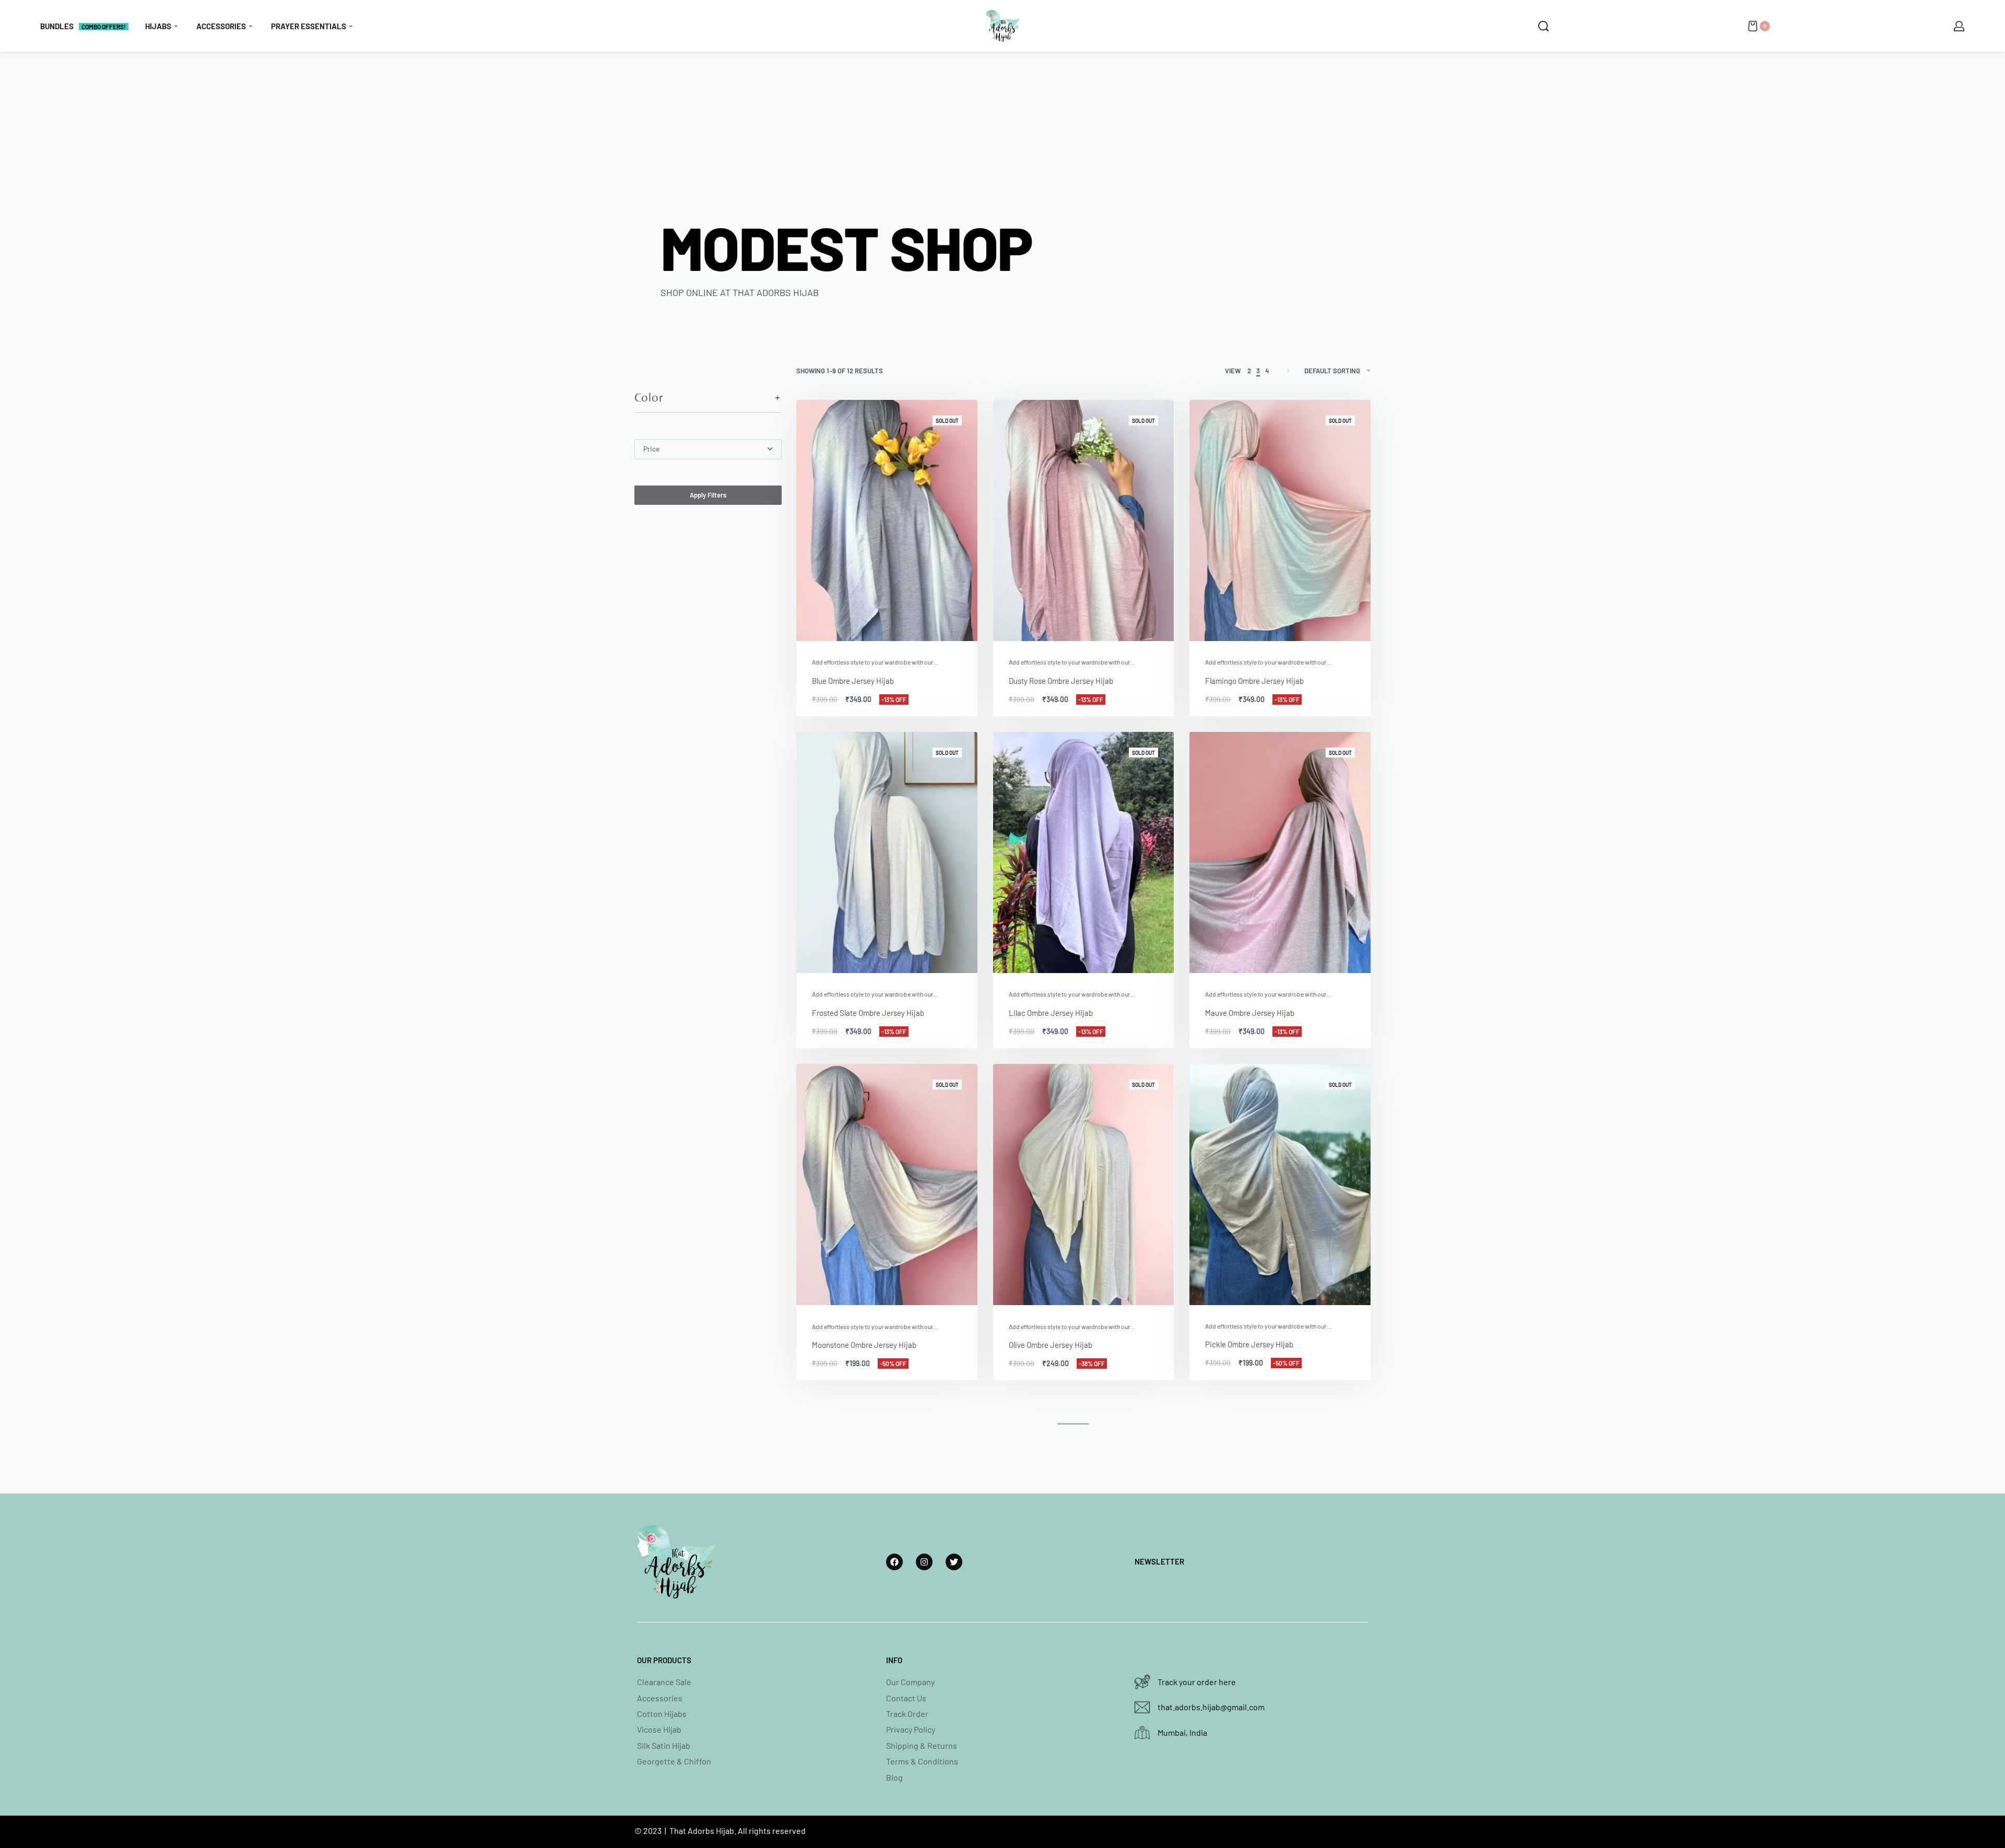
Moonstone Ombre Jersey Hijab (864, 1345)
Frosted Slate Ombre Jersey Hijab (868, 1013)
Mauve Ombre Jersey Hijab (1250, 1013)
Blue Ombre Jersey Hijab (853, 681)
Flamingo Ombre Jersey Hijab (1254, 681)
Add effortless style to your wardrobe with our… (875, 662)
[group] (887, 520)
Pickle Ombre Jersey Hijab (1249, 1344)
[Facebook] (894, 1562)
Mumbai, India (1182, 1732)
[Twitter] (954, 1562)
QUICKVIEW (935, 627)
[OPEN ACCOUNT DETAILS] (1959, 26)
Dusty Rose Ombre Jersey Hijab (1061, 681)
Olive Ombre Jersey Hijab (1051, 1345)
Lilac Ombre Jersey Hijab (1051, 1013)
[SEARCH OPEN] (1543, 26)
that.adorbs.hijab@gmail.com (1211, 1707)
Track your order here (1197, 1682)
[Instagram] (924, 1562)
